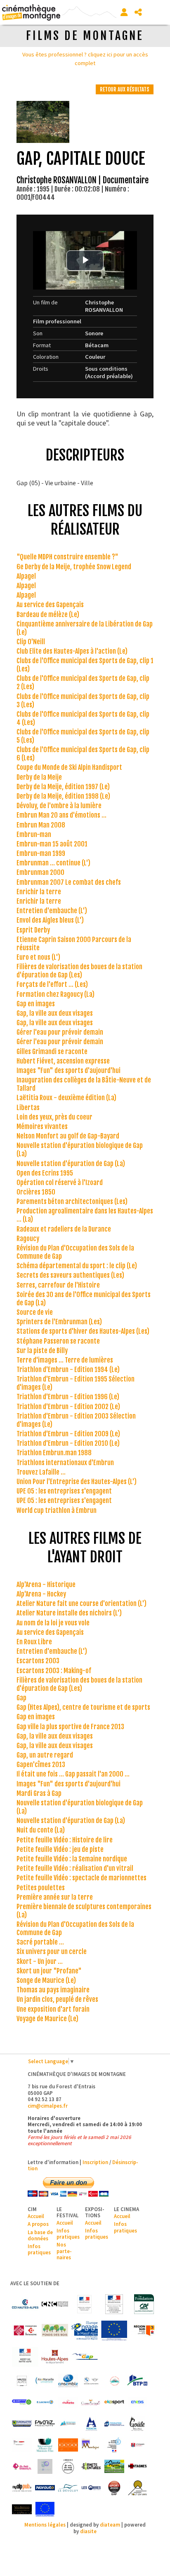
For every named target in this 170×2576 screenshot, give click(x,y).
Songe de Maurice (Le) (46, 1980)
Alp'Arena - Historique (46, 1585)
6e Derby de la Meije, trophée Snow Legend (74, 567)
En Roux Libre (34, 1642)
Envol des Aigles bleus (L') (50, 920)
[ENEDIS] (137, 2402)
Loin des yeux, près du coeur (54, 1117)
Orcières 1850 (36, 1192)
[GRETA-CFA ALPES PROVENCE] (22, 2445)
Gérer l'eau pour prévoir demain (60, 1032)
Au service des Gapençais (50, 605)
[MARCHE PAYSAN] (114, 2466)
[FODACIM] (91, 2424)
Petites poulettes (41, 1888)
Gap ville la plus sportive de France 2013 (70, 1727)
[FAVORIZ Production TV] (45, 2424)
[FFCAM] (68, 2424)
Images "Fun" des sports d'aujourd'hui (68, 1071)
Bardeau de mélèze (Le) (48, 615)
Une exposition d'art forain (53, 2009)
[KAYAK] (68, 2445)
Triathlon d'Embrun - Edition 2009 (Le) (68, 1434)
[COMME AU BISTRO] (91, 2402)
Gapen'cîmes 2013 (41, 1765)
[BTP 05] (137, 2381)
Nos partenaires (64, 2251)
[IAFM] (45, 2445)
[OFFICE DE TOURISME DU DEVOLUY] (68, 2488)
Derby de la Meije (39, 777)
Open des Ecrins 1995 (45, 1173)
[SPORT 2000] (114, 2488)
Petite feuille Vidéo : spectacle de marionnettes (81, 1878)
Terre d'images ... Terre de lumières (65, 1360)
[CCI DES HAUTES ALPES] (25, 2304)
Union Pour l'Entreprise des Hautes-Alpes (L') (77, 1482)
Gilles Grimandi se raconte (52, 1052)
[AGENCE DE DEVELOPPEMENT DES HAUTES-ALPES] (22, 2381)
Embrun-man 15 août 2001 (52, 844)
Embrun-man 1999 (41, 853)
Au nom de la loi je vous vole (53, 1623)
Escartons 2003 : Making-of (54, 1671)
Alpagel (26, 576)
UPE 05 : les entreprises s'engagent (64, 1491)
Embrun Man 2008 (41, 825)
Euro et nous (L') (38, 957)
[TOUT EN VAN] (137, 2488)
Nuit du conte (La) (41, 1830)
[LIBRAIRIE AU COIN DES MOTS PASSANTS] (68, 2466)
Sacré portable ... (40, 1942)
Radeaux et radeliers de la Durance (64, 1229)
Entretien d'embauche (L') (52, 911)
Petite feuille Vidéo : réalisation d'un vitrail (75, 1868)
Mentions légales (45, 2525)
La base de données (40, 2235)
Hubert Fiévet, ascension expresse (63, 1061)
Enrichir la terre (39, 892)
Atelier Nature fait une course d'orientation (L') (81, 1604)
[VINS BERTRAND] (22, 2509)
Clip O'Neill (31, 642)
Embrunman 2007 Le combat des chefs (69, 882)
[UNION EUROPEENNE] (45, 2509)
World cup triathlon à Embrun (57, 1510)
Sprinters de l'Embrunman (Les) (59, 1322)
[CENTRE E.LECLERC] (45, 2402)
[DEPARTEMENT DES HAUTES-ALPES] (55, 2357)
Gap (21, 1698)
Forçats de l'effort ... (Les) (52, 984)
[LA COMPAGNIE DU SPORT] (137, 2445)
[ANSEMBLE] (68, 2381)
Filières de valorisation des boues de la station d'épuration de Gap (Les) (79, 971)
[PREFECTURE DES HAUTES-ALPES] (25, 2357)
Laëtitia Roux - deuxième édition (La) (66, 1098)
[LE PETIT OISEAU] (22, 2466)
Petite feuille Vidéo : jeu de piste (60, 1849)
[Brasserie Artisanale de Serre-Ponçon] (114, 2381)
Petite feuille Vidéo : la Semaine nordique (72, 1859)
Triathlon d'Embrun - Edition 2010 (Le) (68, 1443)
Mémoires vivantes (42, 1127)
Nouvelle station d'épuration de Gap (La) (71, 1164)
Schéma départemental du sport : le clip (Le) (77, 1266)
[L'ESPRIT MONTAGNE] (91, 2445)
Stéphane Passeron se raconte (58, 1341)
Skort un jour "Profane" (49, 1971)
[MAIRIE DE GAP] (85, 2357)
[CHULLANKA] (68, 2402)
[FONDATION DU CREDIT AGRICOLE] (144, 2304)
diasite (88, 2531)
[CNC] (55, 2304)
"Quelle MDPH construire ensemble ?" (67, 557)
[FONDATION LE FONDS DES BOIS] (55, 2331)
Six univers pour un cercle (52, 1952)
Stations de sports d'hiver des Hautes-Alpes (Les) (83, 1331)
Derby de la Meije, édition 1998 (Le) (63, 796)
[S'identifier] (124, 12)
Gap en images (36, 1004)
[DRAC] (85, 2304)
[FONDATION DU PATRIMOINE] (25, 2331)
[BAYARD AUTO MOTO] (91, 2381)
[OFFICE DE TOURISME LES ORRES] (91, 2488)
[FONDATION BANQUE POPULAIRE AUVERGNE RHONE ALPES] (114, 2424)
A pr (32, 2224)
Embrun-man (34, 835)
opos (43, 2224)
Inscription (95, 2162)
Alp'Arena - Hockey (41, 1594)
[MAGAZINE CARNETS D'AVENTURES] (91, 2466)
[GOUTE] (137, 2424)
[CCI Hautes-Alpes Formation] (22, 2402)
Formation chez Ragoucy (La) (55, 994)
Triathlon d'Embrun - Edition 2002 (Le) (68, 1407)
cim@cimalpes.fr (48, 2106)
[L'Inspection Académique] (114, 2445)
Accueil (36, 2216)
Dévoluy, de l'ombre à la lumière (59, 806)
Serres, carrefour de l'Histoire (58, 1285)
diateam (110, 2525)
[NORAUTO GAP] (45, 2488)
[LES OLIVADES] (45, 2466)
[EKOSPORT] (114, 2402)
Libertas (28, 1108)
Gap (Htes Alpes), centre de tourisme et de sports (83, 1707)
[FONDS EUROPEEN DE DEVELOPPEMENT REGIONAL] (114, 2331)
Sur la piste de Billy (42, 1351)
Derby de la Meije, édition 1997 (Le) (63, 787)
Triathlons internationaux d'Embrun (65, 1463)
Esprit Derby (33, 930)
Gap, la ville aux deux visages (55, 1013)
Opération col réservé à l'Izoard (60, 1183)
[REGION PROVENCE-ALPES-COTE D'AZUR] (144, 2331)
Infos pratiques (39, 2249)
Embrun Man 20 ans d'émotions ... (61, 815)
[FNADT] (114, 2304)
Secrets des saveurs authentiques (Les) (70, 1275)
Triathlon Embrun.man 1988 (54, 1453)
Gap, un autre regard (45, 1755)
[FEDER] (85, 2331)
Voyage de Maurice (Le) (47, 2019)
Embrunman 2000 (40, 872)
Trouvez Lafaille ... (41, 1472)
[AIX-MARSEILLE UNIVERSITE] (45, 2381)
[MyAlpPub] (22, 2488)
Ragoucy (28, 1239)
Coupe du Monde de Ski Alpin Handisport (69, 767)
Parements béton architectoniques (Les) (72, 1202)
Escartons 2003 (38, 1661)
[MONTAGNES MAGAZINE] (137, 2466)
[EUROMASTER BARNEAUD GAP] (22, 2424)
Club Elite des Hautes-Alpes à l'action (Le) (72, 651)
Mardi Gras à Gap (39, 1793)
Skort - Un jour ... (40, 1961)
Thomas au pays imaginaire (53, 1990)
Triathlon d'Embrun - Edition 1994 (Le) (68, 1370)
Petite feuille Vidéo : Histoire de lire (65, 1840)
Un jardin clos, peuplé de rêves (57, 1999)
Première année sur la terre (55, 1897)
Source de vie (35, 1312)
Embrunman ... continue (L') (53, 863)
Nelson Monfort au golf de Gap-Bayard (68, 1136)
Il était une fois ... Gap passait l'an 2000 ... (73, 1774)
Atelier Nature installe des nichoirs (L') (69, 1613)
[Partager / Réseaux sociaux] (138, 12)
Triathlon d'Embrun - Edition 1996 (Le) (68, 1397)
